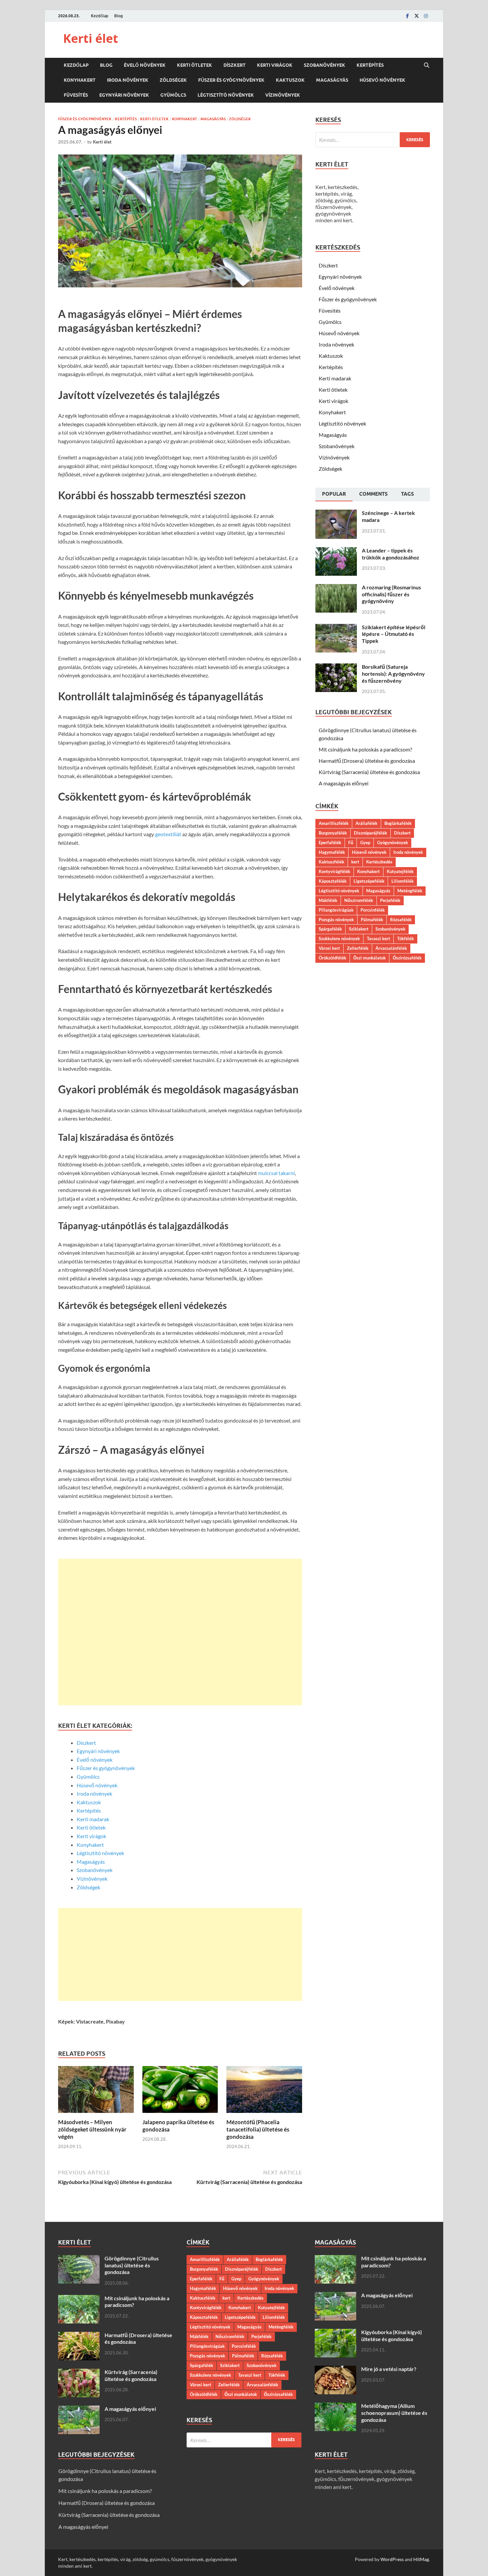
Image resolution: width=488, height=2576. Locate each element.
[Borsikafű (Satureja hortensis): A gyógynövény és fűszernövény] (336, 667)
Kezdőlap (100, 16)
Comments (373, 494)
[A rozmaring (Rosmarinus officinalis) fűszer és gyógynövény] (336, 588)
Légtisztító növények (226, 95)
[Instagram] (426, 16)
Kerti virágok (275, 65)
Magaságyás (332, 80)
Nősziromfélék (359, 900)
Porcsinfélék (373, 910)
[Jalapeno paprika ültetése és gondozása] (180, 2091)
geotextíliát (168, 834)
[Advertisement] (180, 1632)
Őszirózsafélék (407, 958)
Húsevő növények (382, 80)
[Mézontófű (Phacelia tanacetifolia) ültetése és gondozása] (264, 2091)
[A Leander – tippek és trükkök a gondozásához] (336, 551)
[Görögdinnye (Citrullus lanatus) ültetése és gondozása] (79, 2259)
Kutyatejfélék (400, 871)
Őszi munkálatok (369, 958)
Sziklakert (359, 929)
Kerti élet (91, 38)
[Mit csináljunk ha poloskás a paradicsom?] (79, 2299)
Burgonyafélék (333, 833)
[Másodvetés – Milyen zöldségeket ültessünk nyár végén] (96, 2091)
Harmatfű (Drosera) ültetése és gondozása (367, 761)
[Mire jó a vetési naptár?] (335, 2370)
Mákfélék (328, 900)
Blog (119, 16)
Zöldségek (173, 80)
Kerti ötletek (195, 65)
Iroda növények (128, 80)
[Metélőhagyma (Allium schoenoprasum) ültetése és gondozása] (335, 2406)
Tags (407, 494)
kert (355, 862)
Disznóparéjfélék (370, 833)
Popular (334, 494)
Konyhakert (80, 80)
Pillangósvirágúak (336, 910)
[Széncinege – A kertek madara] (336, 513)
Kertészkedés (379, 862)
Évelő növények (145, 65)
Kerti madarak (93, 1819)
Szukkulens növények (339, 939)
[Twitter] (417, 16)
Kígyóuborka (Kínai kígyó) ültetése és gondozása (392, 2335)
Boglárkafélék (398, 823)
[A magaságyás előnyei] (79, 2409)
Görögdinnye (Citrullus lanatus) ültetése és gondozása (132, 2265)
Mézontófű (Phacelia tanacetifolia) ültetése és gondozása (258, 2129)
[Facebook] (407, 16)
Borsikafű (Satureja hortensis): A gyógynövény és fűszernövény (393, 674)
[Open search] (427, 65)
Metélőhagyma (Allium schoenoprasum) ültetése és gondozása (394, 2413)
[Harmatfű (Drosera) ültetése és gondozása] (79, 2336)
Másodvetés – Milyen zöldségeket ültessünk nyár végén (92, 2129)
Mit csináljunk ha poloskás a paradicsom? (365, 749)
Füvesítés (76, 95)
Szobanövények (325, 65)
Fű (351, 842)
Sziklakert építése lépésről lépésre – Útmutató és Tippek (394, 634)
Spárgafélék (330, 929)
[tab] (334, 495)
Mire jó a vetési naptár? (389, 2369)
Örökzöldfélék (332, 958)
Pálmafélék (372, 920)
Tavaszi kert (378, 939)
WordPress (392, 2559)
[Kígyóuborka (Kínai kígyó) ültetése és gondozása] (335, 2333)
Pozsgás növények (336, 920)
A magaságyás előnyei (344, 783)
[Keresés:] (373, 140)
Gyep (365, 842)
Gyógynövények (393, 842)
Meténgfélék (410, 891)
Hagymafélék (332, 852)
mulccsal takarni (276, 1173)
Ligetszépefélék (369, 881)
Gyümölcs (173, 95)
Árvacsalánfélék (391, 948)
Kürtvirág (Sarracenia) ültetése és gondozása (369, 772)
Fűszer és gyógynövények (231, 80)
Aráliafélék (366, 823)
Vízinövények (283, 95)
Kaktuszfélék (331, 862)
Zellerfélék (358, 948)
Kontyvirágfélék (334, 871)
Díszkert (235, 65)
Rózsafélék (401, 920)
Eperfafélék (330, 842)
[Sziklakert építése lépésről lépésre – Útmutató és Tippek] (336, 628)
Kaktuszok (290, 80)
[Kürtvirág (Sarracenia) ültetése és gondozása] (79, 2373)
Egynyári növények (124, 95)
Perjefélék (390, 900)
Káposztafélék (333, 881)
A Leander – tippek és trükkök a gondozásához (391, 554)
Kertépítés (370, 65)
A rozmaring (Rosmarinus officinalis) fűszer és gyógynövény (391, 594)
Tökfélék (406, 939)
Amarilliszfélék (334, 823)
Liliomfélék (403, 881)
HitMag (421, 2559)
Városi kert (329, 948)
